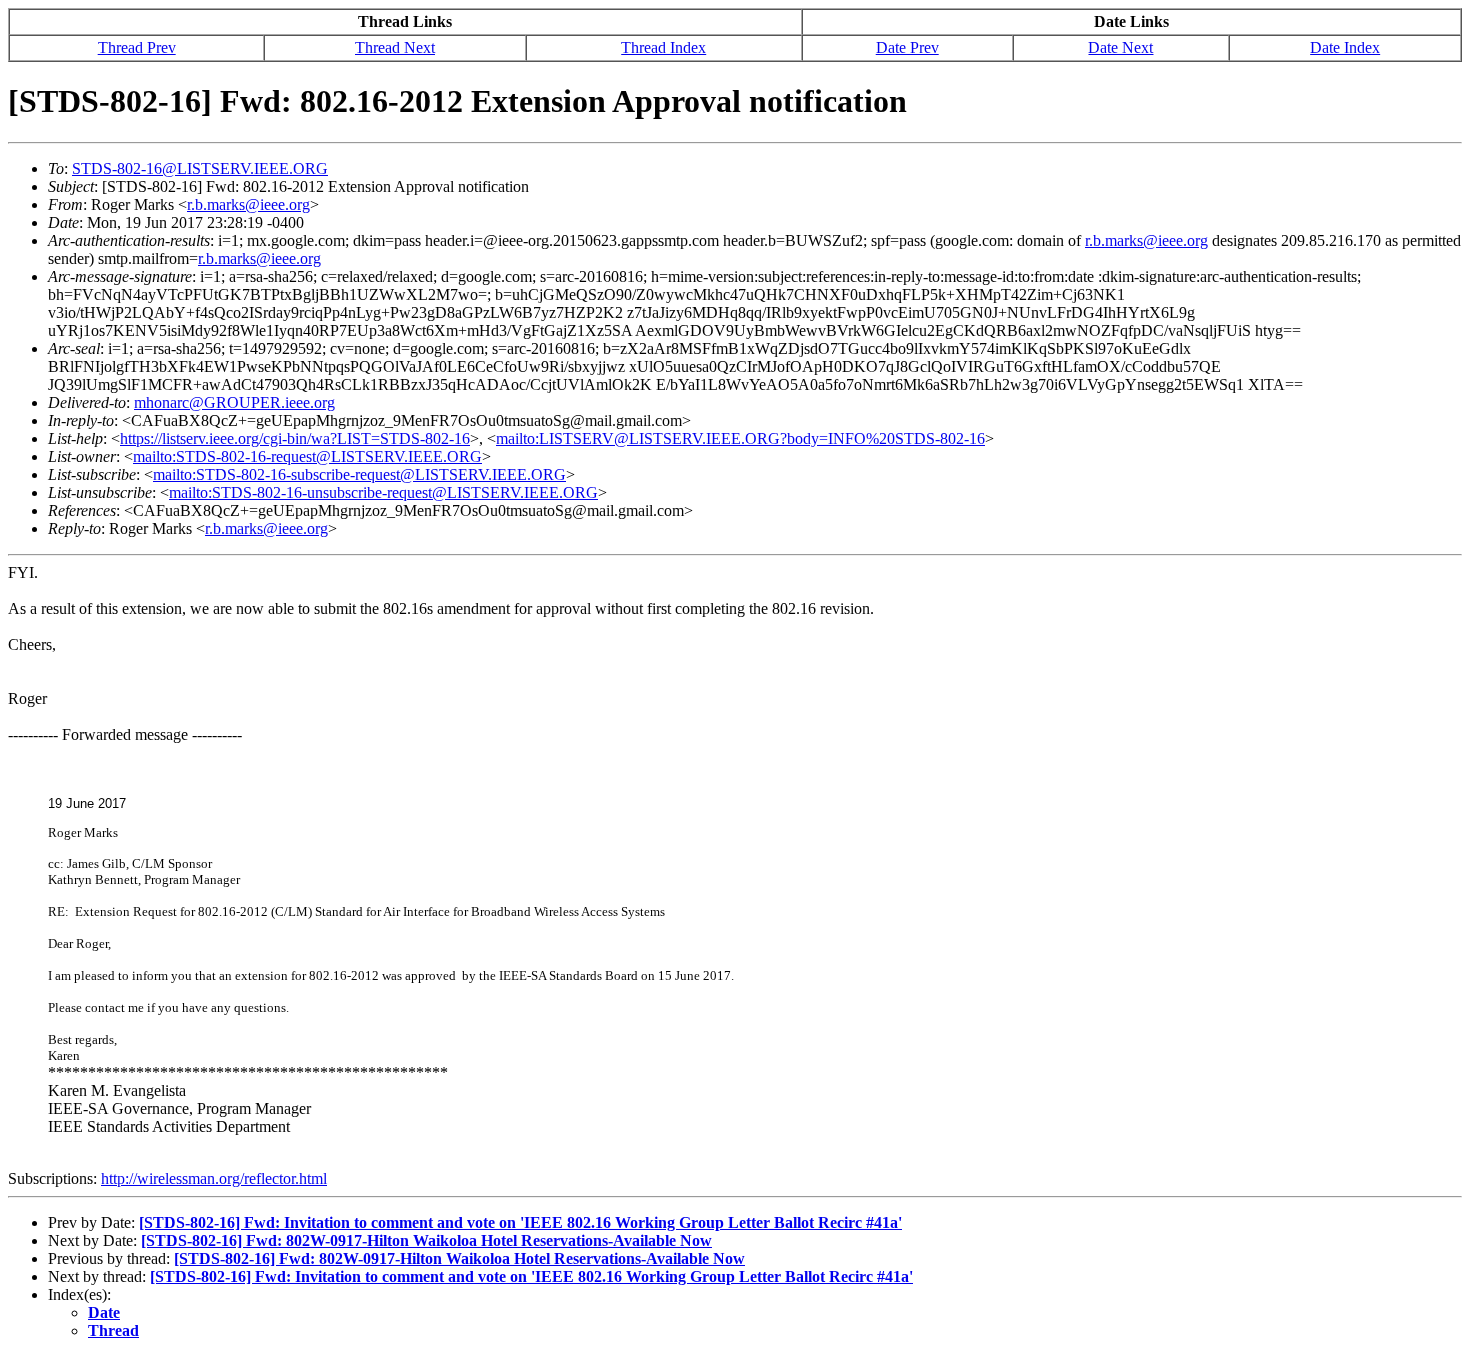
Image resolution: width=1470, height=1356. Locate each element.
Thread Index (663, 47)
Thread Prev (137, 47)
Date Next (1120, 47)
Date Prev (907, 47)
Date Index (1345, 47)
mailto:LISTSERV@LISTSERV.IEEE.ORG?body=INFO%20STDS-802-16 (740, 438)
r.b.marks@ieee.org (248, 204)
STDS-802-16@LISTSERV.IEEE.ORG (200, 168)
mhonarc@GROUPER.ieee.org (234, 402)
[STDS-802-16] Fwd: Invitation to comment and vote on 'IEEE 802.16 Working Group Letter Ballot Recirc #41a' (520, 1222)
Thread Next (395, 47)
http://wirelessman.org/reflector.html (214, 1178)
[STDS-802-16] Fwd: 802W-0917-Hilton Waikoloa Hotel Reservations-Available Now (426, 1240)
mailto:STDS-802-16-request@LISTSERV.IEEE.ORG (307, 456)
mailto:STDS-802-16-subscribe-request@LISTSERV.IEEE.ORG (359, 474)
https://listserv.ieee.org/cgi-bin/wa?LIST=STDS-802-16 (295, 438)
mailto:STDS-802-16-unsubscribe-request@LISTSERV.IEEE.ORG (383, 492)
